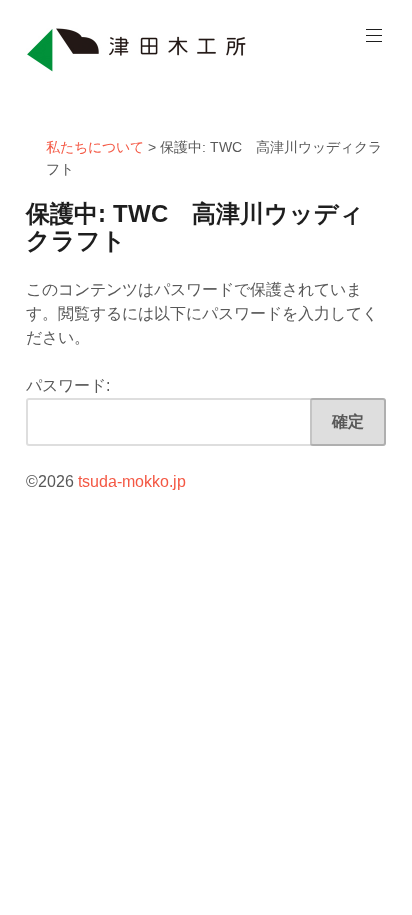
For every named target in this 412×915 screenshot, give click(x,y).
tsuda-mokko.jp (132, 481)
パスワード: (68, 385)
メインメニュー (374, 36)
